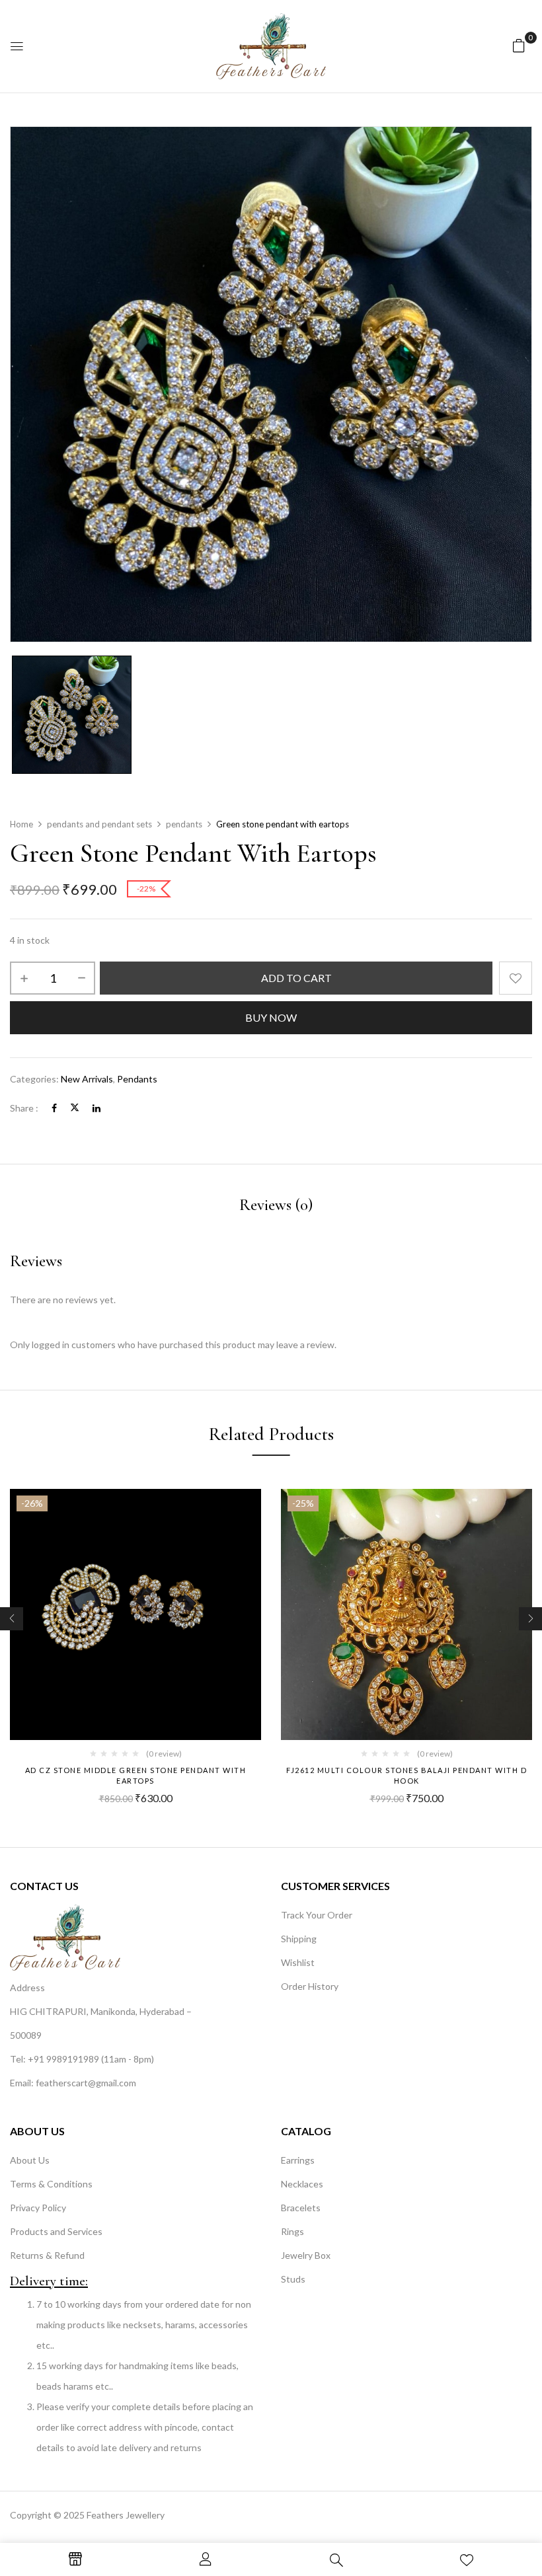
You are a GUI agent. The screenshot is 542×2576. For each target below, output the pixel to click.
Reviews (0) (276, 1205)
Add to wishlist (516, 978)
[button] (519, 45)
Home (21, 824)
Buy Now (271, 1017)
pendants (184, 824)
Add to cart (296, 978)
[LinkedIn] (97, 1108)
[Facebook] (54, 1108)
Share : (24, 1108)
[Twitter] (75, 1108)
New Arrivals (87, 1079)
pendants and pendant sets (99, 824)
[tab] (276, 1207)
